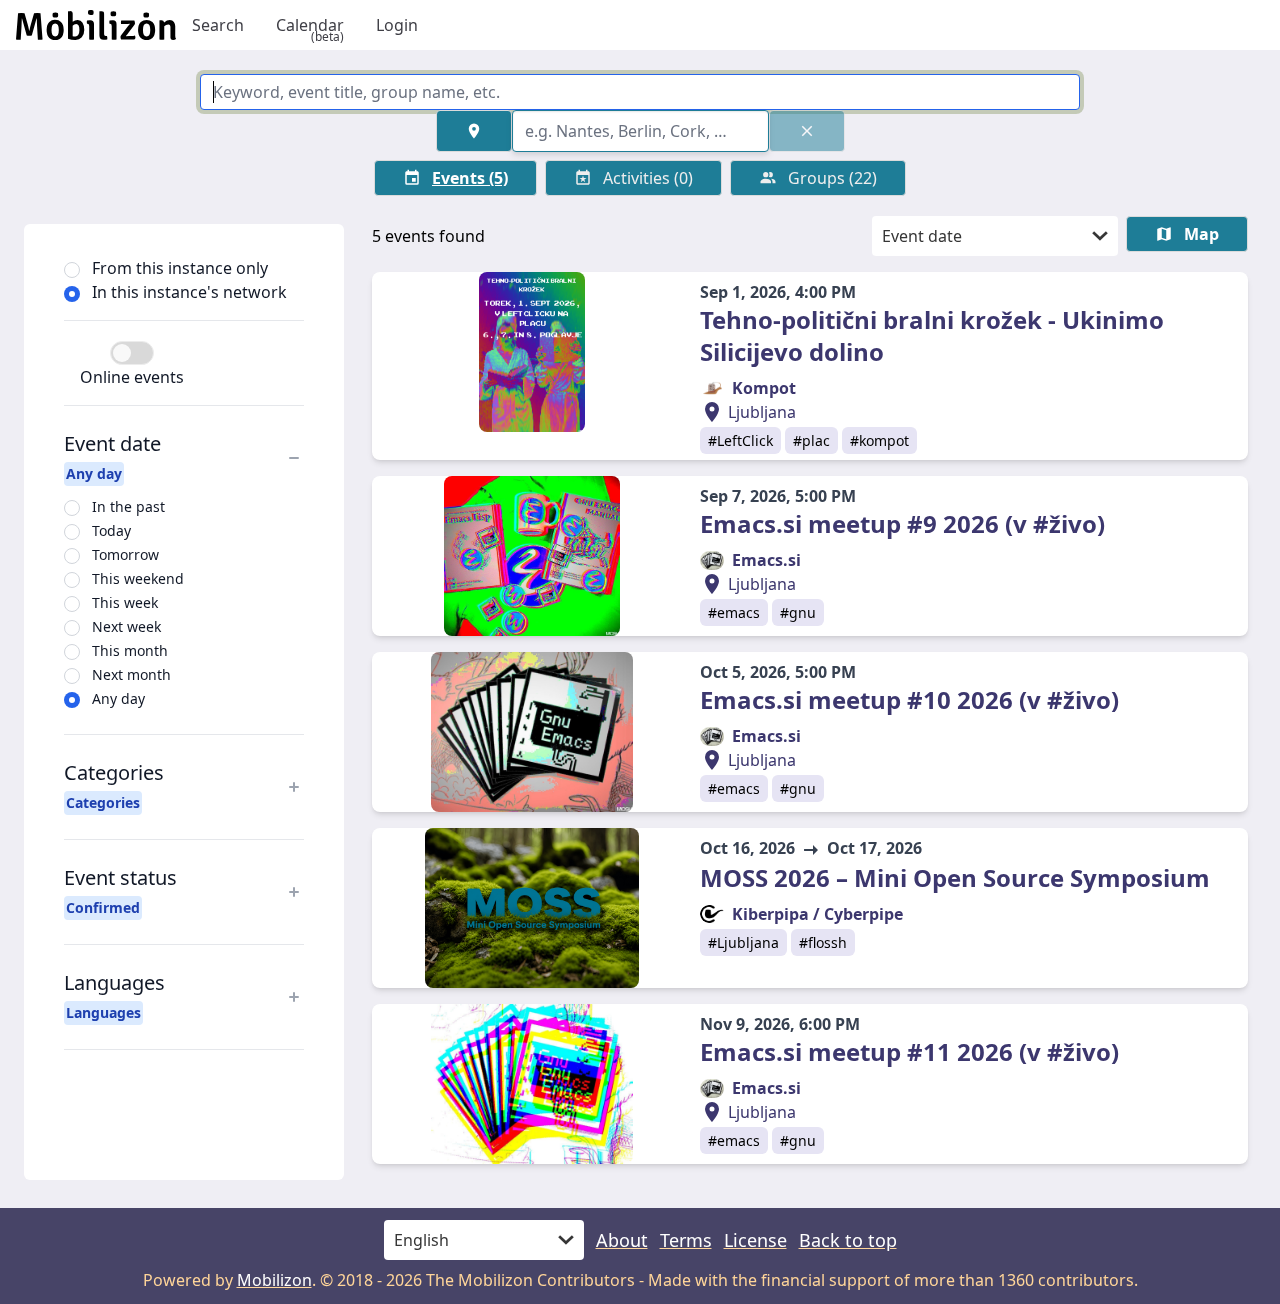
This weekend (138, 578)
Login (397, 25)
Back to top (848, 1240)
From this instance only (180, 268)
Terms (686, 1240)
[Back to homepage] (96, 25)
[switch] (132, 353)
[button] (474, 131)
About (622, 1240)
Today (111, 530)
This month (130, 650)
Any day (118, 698)
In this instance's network (189, 292)
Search (218, 25)
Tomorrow (125, 554)
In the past (128, 506)
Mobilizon (274, 1280)
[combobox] (640, 131)
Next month (131, 674)
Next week (126, 626)
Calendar (310, 25)
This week (125, 602)
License (755, 1240)
